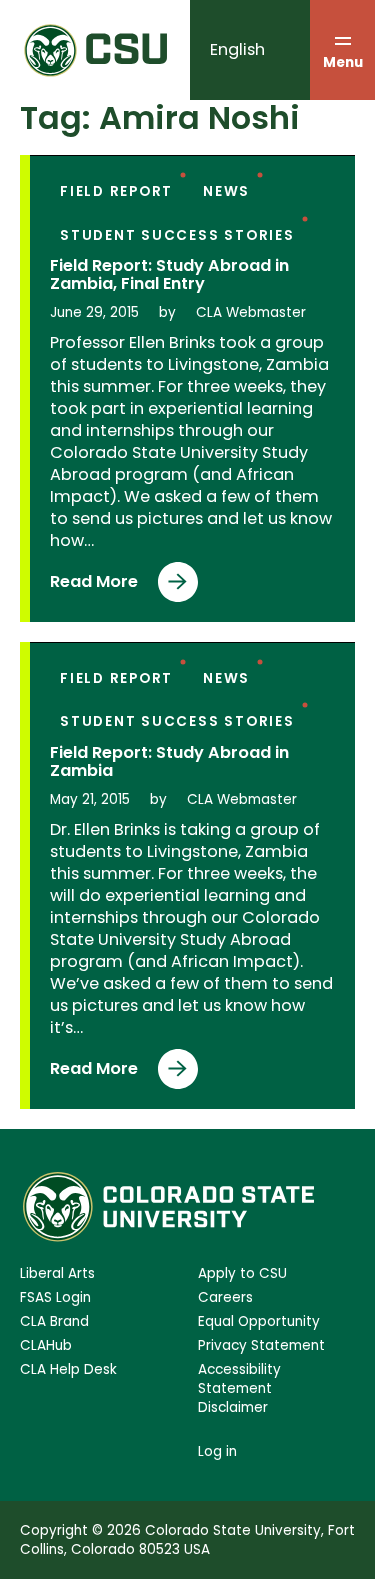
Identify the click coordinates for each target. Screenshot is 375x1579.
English (237, 49)
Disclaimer (233, 1407)
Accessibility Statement (239, 1379)
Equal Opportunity (259, 1321)
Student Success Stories (177, 235)
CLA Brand (54, 1321)
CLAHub (46, 1345)
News (226, 191)
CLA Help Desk (68, 1369)
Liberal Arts (57, 1273)
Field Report (116, 191)
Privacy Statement (261, 1345)
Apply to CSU (242, 1273)
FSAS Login (55, 1297)
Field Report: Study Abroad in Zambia (169, 761)
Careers (225, 1297)
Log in (217, 1451)
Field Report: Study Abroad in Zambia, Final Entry (169, 274)
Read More (94, 586)
